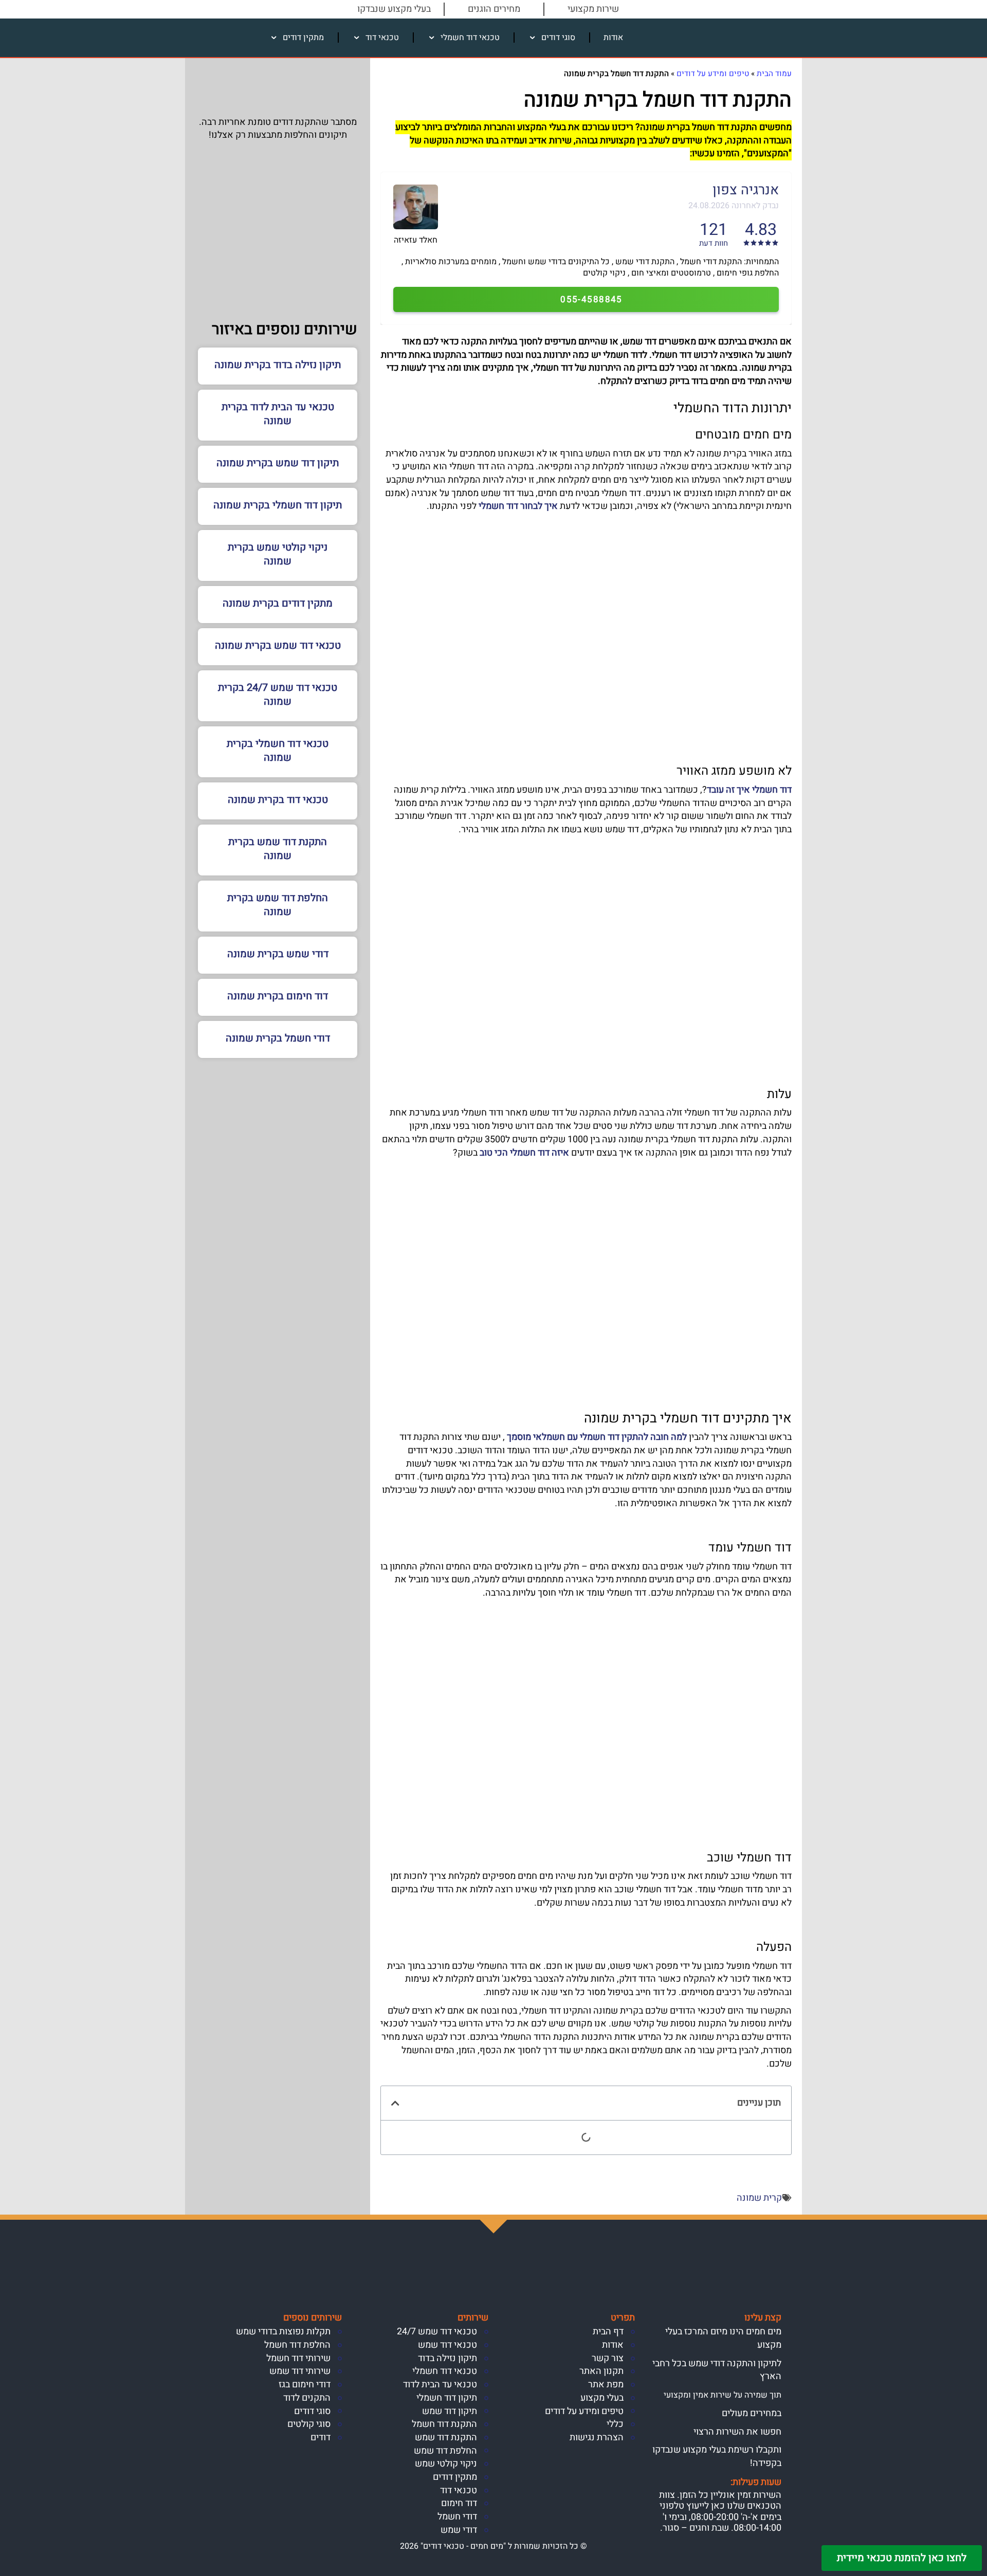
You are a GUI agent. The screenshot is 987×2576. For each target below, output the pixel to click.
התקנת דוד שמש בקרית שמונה (278, 849)
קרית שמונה (759, 2198)
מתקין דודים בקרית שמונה (278, 603)
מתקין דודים (303, 38)
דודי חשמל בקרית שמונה (278, 1038)
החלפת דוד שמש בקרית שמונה (278, 905)
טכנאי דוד (382, 38)
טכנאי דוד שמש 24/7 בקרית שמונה (278, 695)
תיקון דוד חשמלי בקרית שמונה (278, 505)
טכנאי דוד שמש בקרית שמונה (278, 645)
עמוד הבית (774, 74)
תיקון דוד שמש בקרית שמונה (278, 463)
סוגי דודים (558, 38)
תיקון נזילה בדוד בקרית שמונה (278, 365)
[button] (395, 2103)
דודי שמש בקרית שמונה (278, 954)
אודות (613, 38)
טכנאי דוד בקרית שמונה (278, 800)
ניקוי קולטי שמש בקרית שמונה (278, 554)
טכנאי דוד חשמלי (470, 38)
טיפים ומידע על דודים (713, 74)
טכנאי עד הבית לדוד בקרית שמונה (278, 414)
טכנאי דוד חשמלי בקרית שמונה (278, 751)
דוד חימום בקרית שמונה (278, 996)
